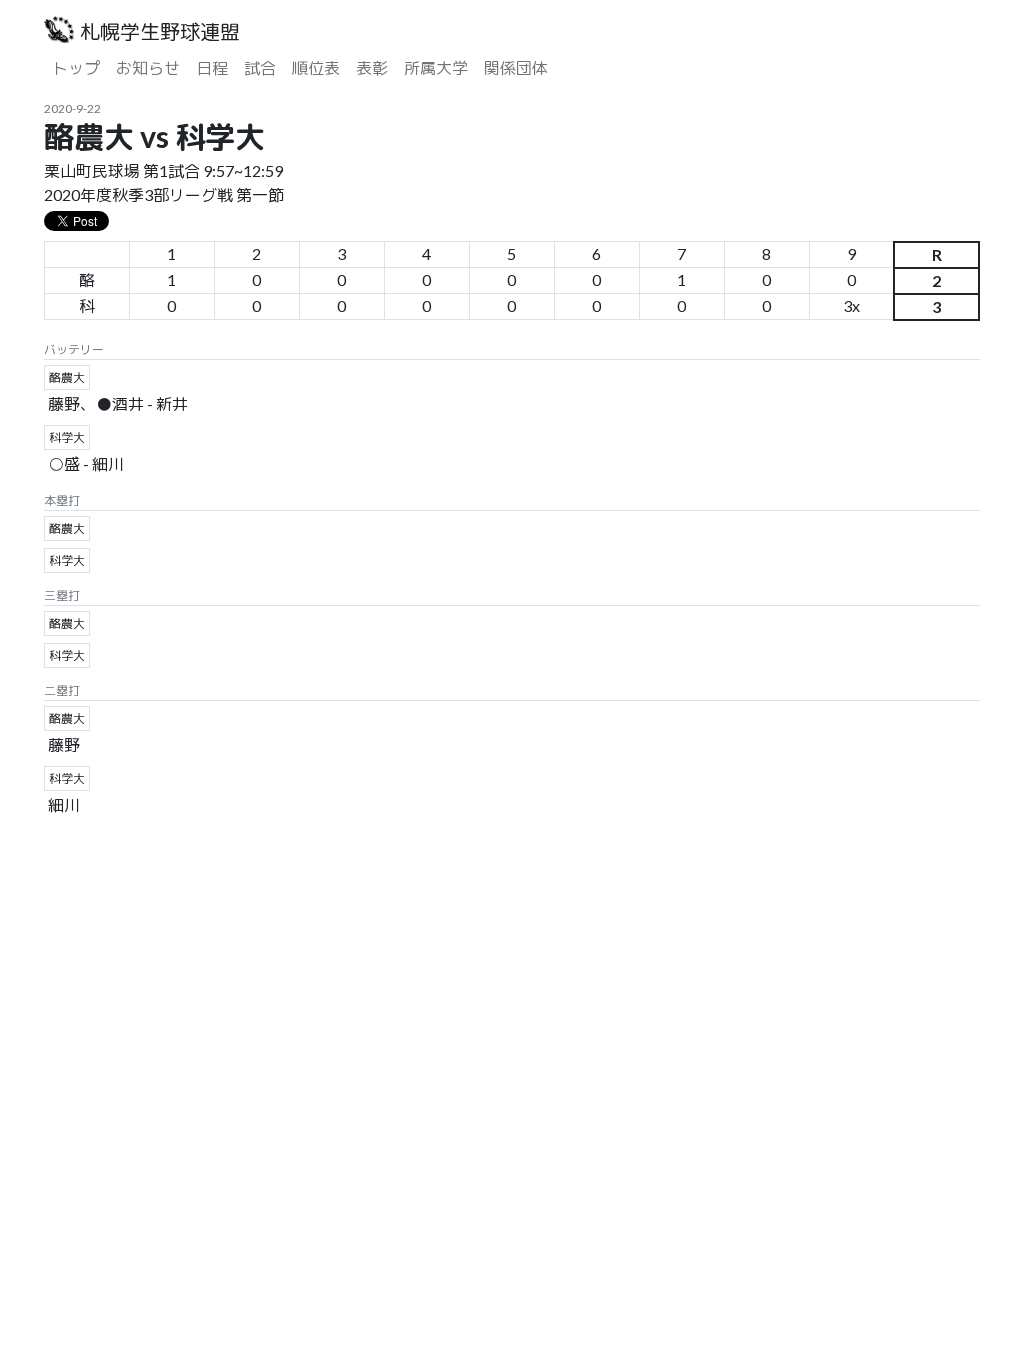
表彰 (372, 67)
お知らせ (148, 67)
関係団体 (516, 67)
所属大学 (436, 67)
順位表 (316, 67)
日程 (212, 67)
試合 (260, 67)
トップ (76, 67)
